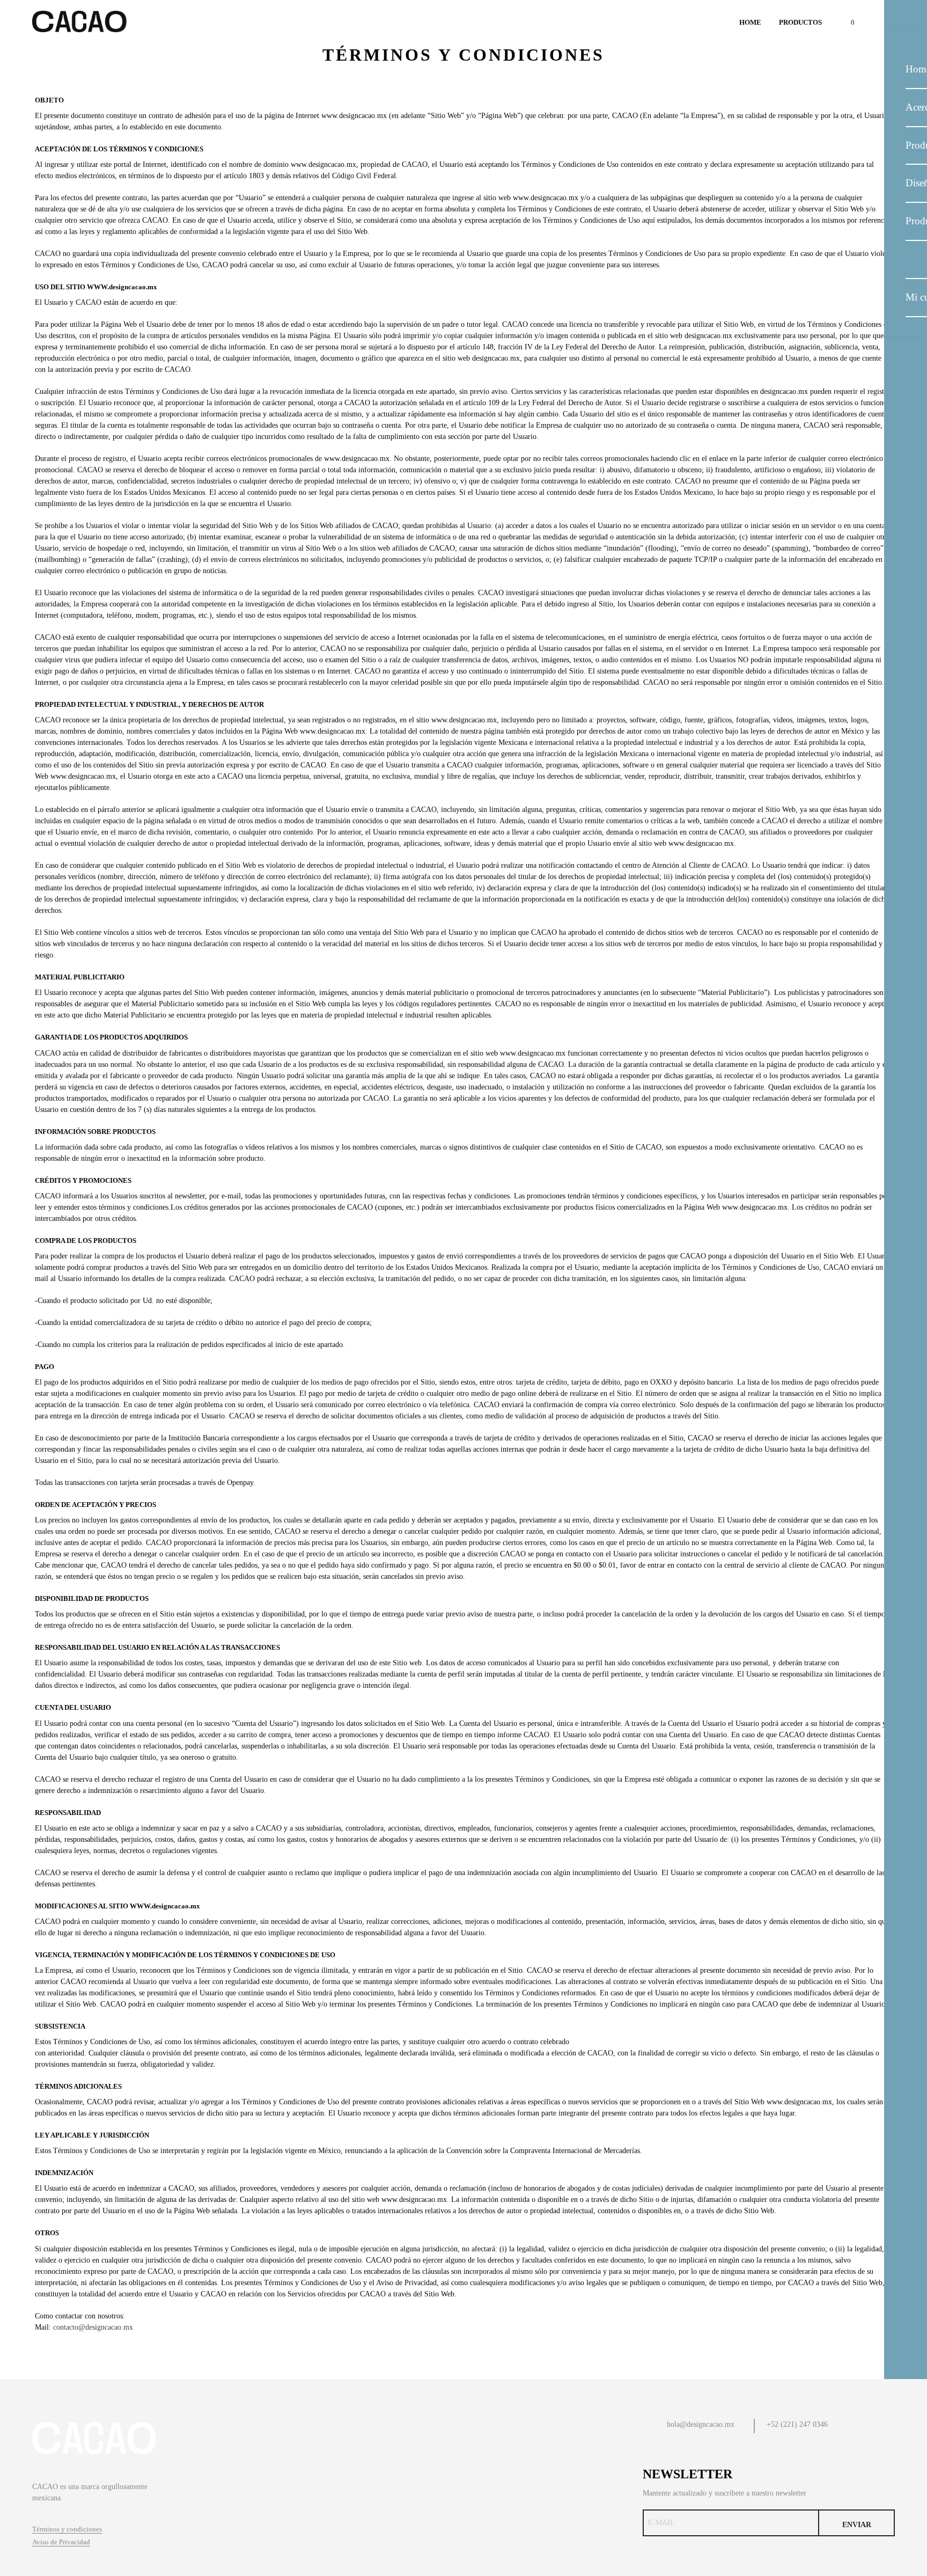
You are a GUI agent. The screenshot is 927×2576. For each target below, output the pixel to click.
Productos (800, 22)
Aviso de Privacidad (61, 2542)
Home (750, 22)
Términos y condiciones (67, 2529)
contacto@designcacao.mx (93, 2327)
